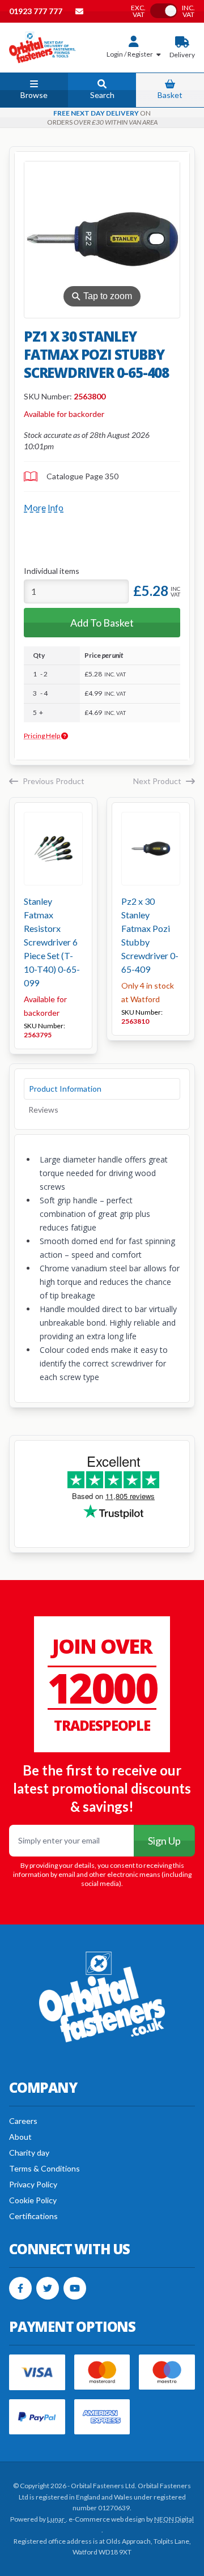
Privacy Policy (33, 2184)
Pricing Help (42, 736)
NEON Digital (174, 2519)
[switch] (164, 11)
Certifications (33, 2216)
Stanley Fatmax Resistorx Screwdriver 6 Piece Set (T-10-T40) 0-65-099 (52, 942)
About (20, 2137)
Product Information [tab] (65, 1089)
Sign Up (164, 1841)
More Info (44, 507)
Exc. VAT (138, 11)
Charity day (29, 2153)
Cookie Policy (33, 2200)
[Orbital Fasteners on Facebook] (20, 2288)
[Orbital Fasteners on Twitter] (48, 2288)
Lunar (56, 2519)
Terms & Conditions (44, 2168)
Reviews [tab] (43, 1110)
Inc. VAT (188, 11)
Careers (23, 2121)
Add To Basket (102, 623)
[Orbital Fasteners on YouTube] (75, 2288)
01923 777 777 (37, 11)
